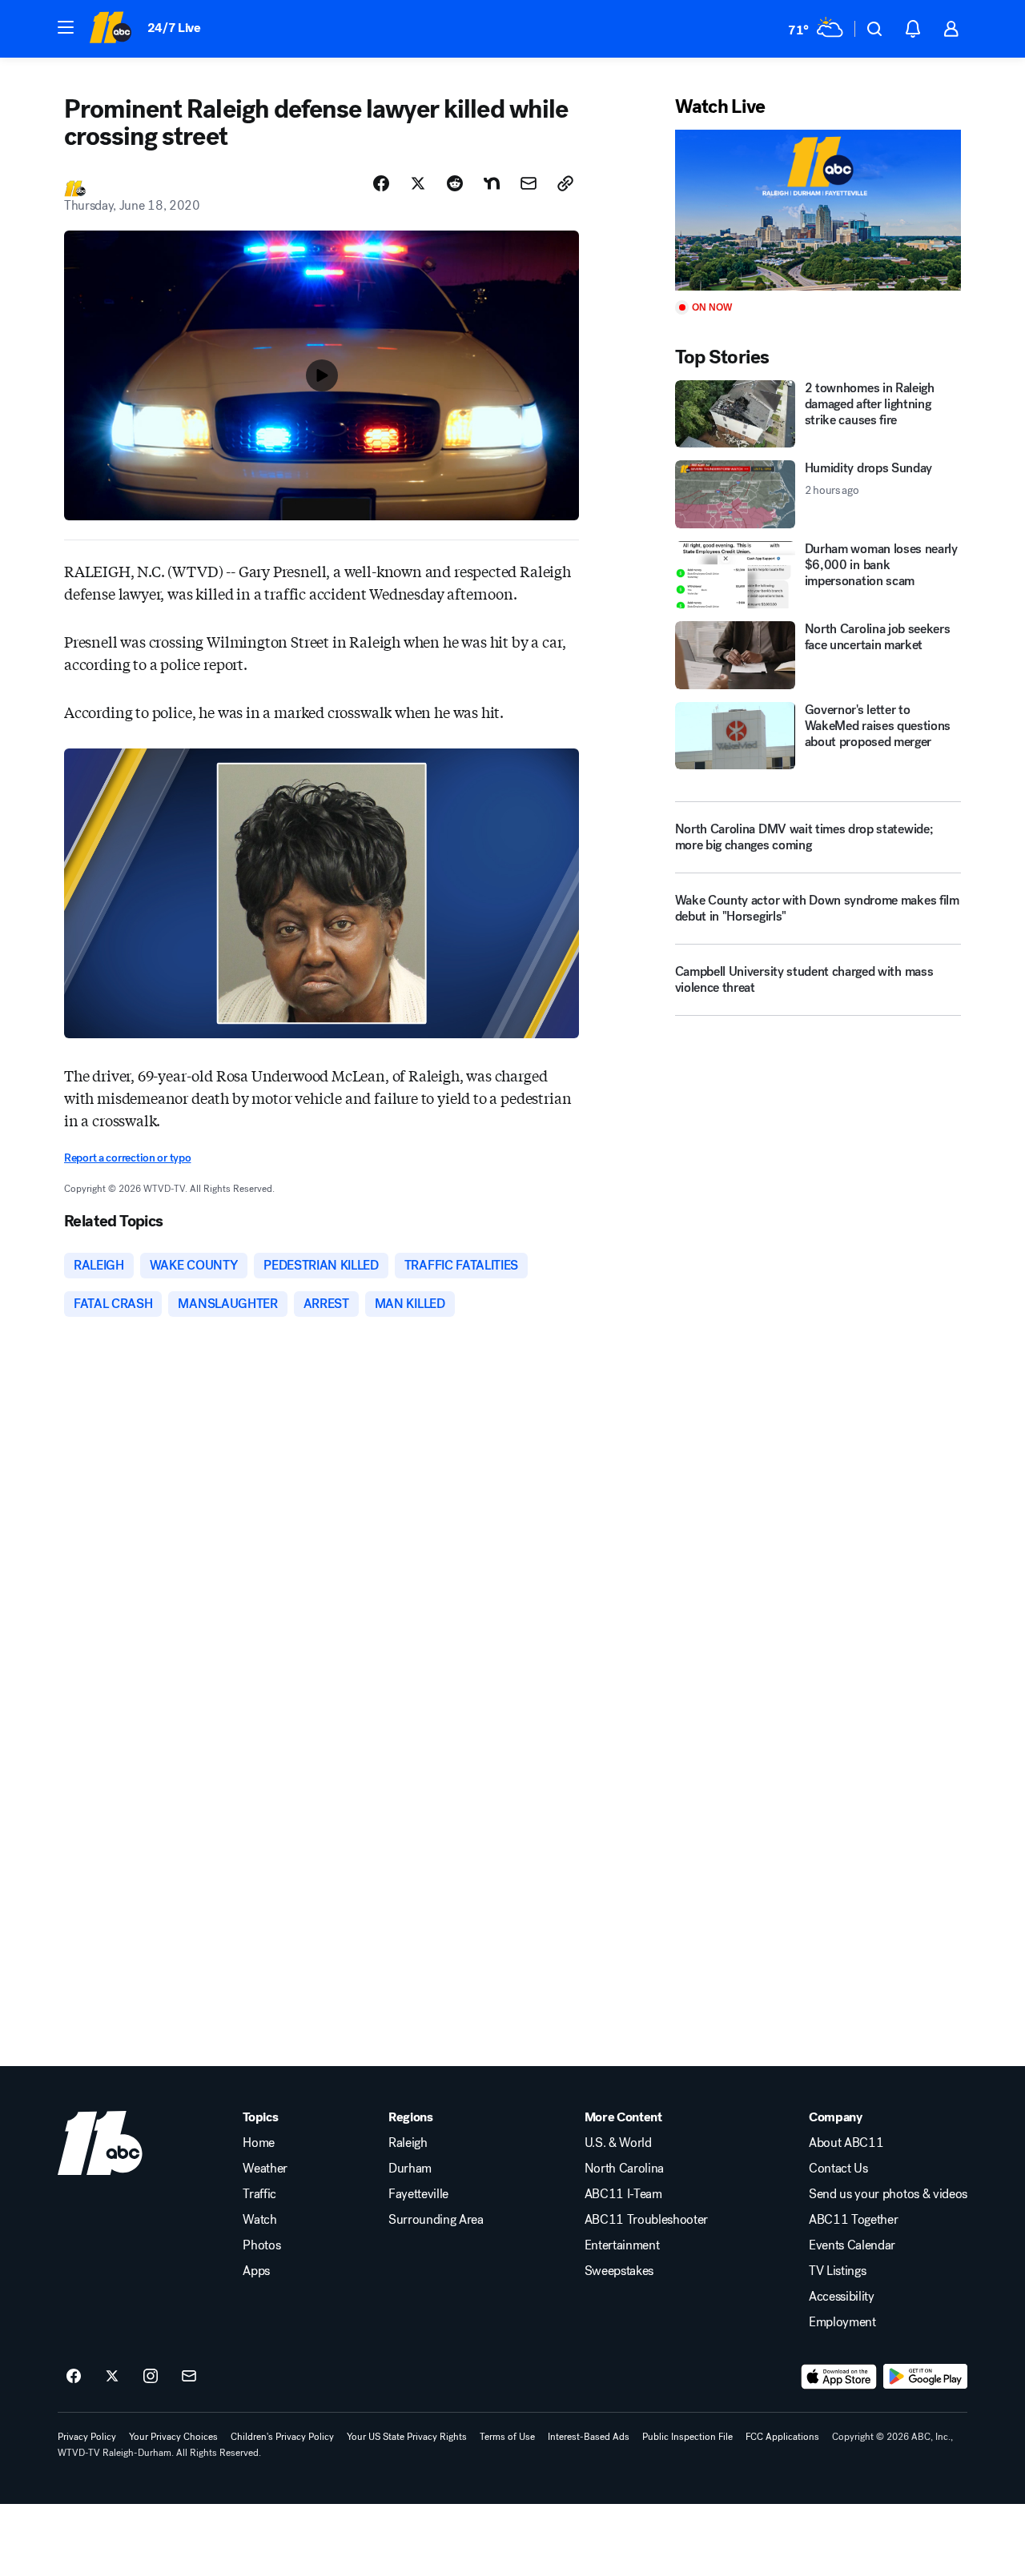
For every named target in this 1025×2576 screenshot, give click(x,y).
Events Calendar (852, 2245)
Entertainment (622, 2245)
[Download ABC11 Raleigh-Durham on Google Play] (925, 2377)
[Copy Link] (565, 183)
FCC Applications (782, 2437)
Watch (259, 2220)
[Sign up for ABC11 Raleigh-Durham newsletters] (189, 2377)
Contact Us (838, 2169)
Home (259, 2143)
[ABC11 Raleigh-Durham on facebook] (74, 2377)
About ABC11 (846, 2143)
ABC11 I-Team (623, 2194)
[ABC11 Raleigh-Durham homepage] (110, 29)
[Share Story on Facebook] (381, 183)
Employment (842, 2322)
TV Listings (837, 2271)
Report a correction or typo (127, 1158)
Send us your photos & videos (888, 2194)
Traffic (259, 2194)
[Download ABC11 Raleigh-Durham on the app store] (839, 2377)
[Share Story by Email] (529, 183)
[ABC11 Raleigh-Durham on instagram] (151, 2377)
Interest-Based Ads (589, 2437)
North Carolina (625, 2169)
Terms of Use (507, 2437)
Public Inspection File (687, 2437)
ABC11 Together (854, 2220)
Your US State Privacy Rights (407, 2437)
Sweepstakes (619, 2271)
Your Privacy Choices (173, 2437)
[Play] (818, 210)
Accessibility (842, 2297)
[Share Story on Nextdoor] (492, 183)
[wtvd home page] (100, 2143)
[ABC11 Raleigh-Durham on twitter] (112, 2377)
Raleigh (408, 2143)
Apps (256, 2271)
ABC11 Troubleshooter (647, 2220)
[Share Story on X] (418, 183)
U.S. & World (618, 2143)
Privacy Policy (87, 2437)
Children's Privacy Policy (282, 2437)
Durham (410, 2169)
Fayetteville (418, 2194)
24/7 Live (174, 28)
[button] (66, 27)
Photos (261, 2245)
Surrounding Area (436, 2220)
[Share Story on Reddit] (455, 183)
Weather (265, 2169)
